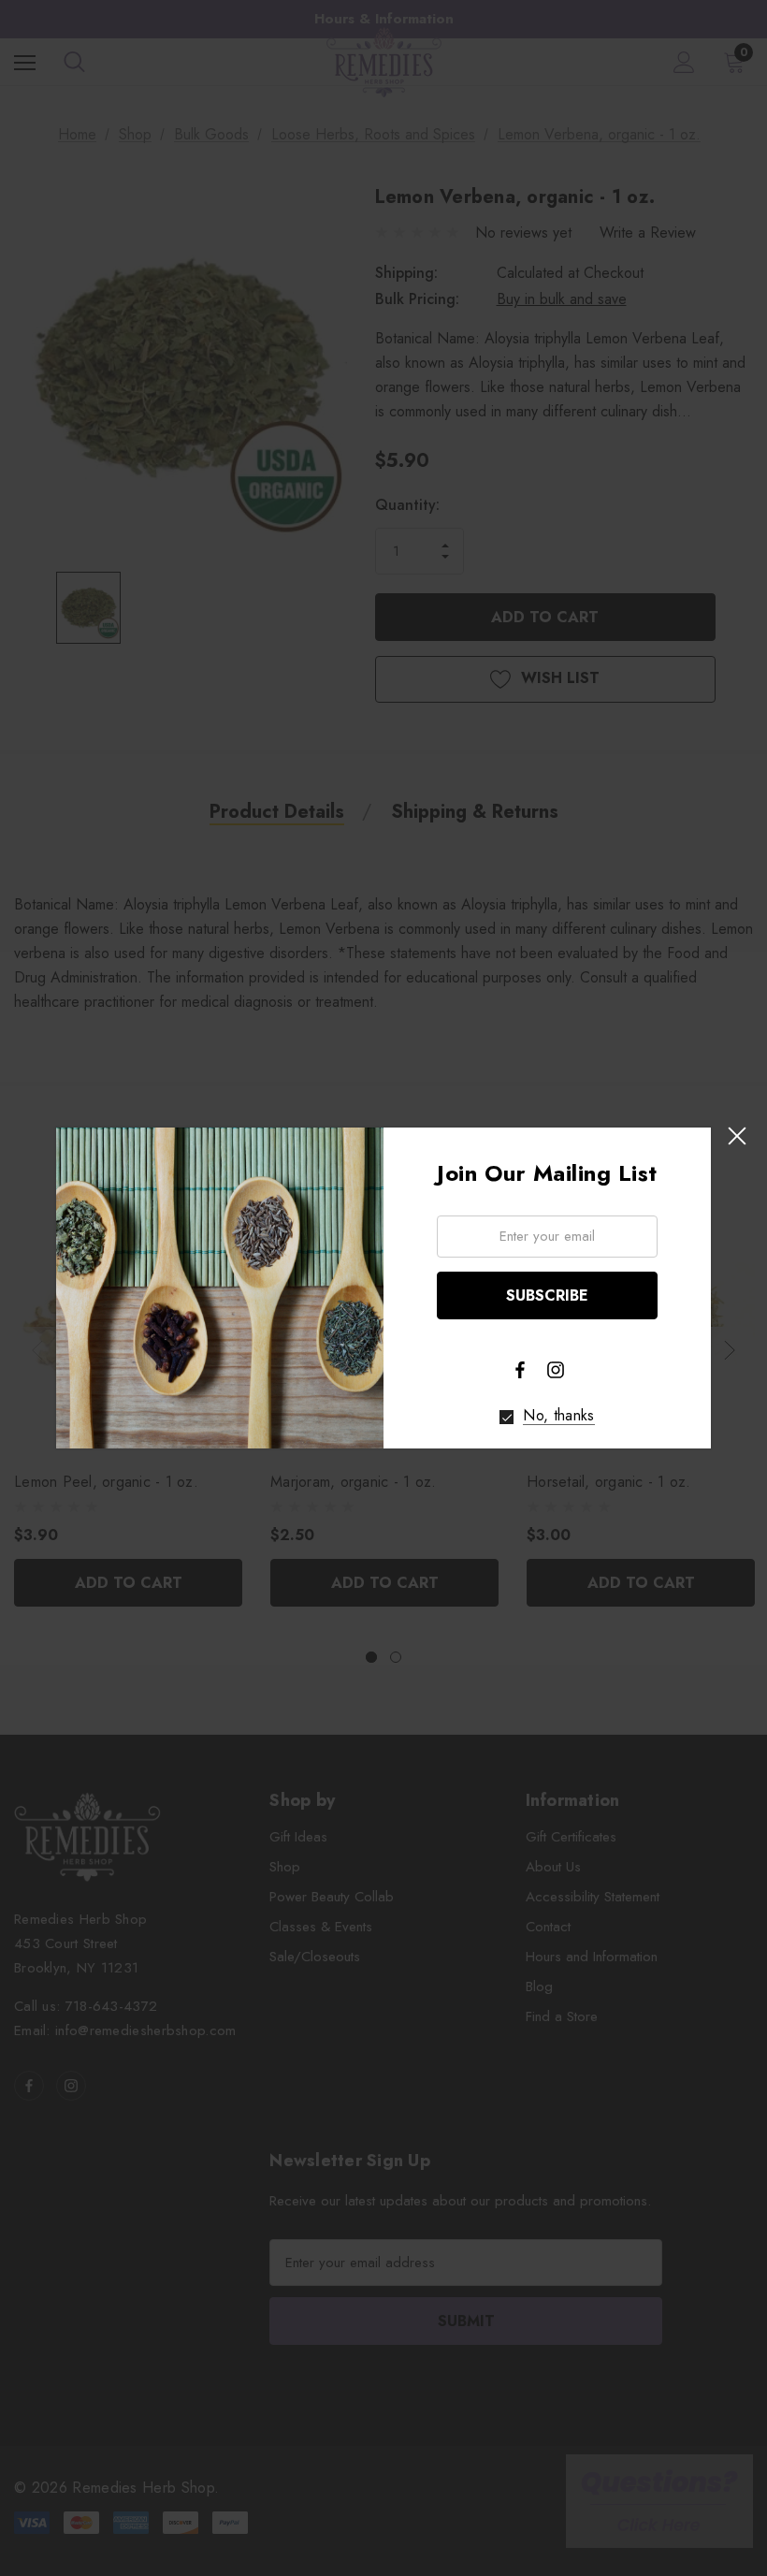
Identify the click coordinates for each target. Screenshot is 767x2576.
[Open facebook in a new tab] (520, 1370)
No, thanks (558, 1416)
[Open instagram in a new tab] (556, 1370)
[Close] (737, 1136)
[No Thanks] (507, 1417)
